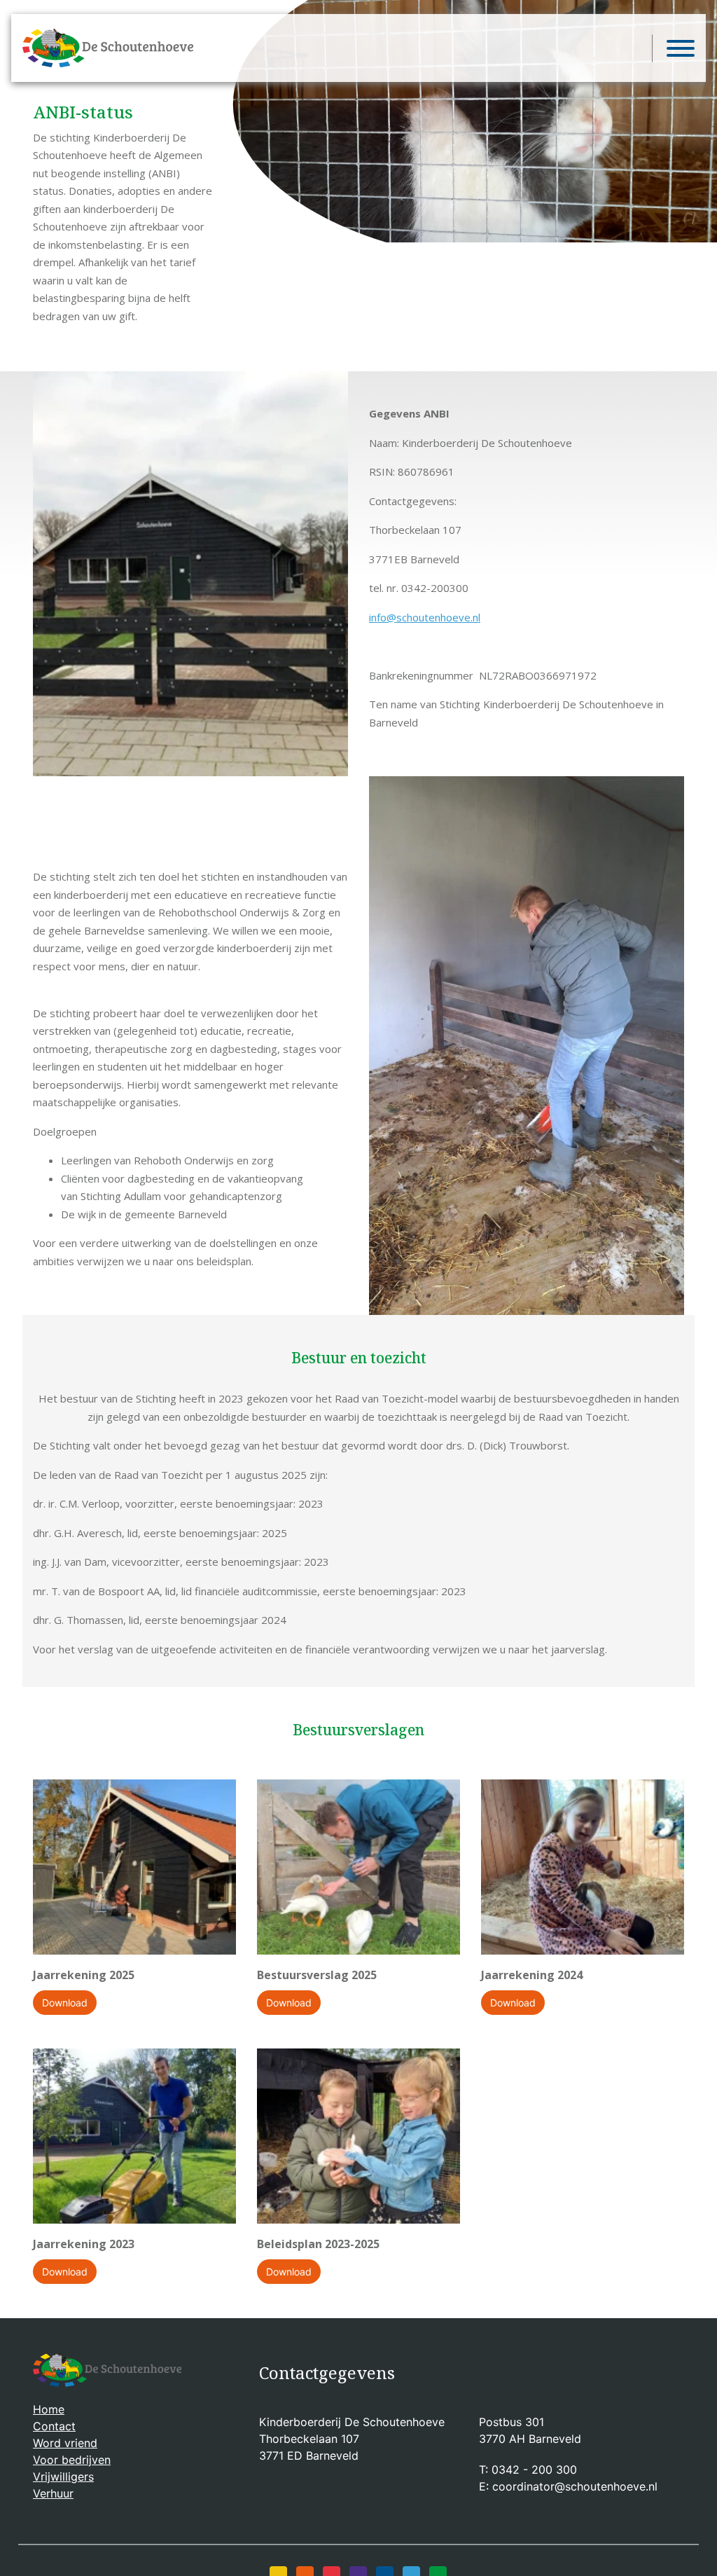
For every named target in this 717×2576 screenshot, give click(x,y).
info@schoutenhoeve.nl (425, 617)
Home (49, 2409)
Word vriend (65, 2443)
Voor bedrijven (72, 2460)
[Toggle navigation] (673, 48)
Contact (54, 2426)
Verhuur (53, 2493)
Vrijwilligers (63, 2477)
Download (65, 2003)
